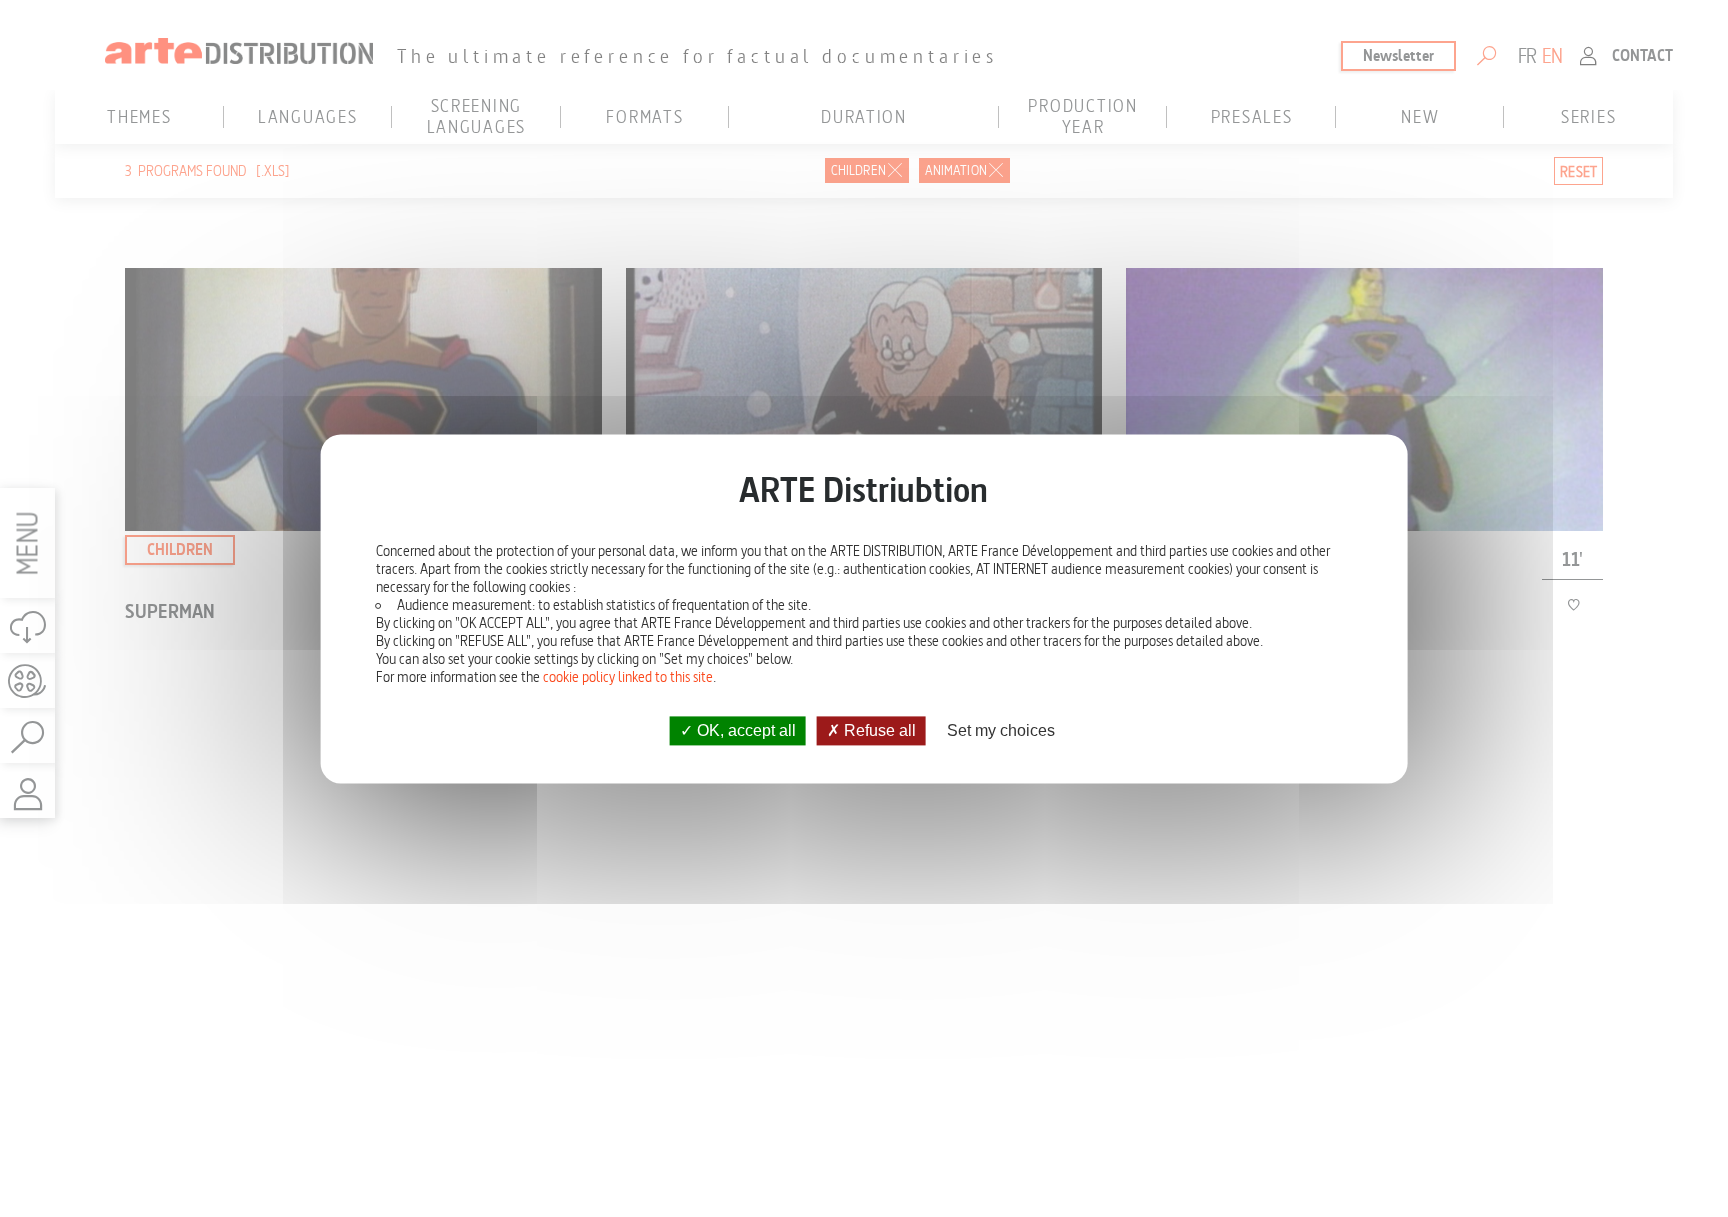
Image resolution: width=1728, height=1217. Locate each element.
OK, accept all (744, 730)
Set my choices (1001, 730)
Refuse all (878, 730)
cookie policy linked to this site (628, 677)
